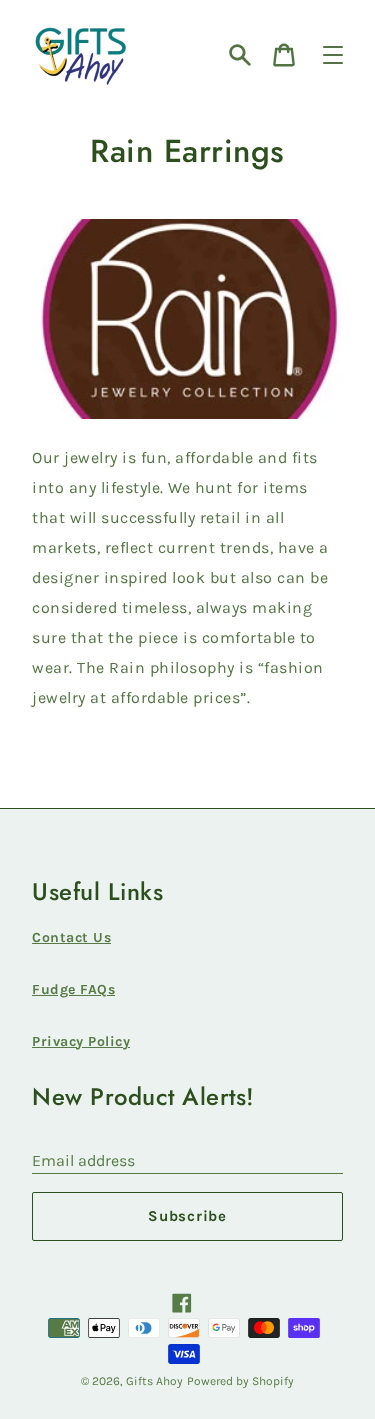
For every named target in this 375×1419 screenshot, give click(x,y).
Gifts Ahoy (154, 1381)
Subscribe (187, 1216)
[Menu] (333, 55)
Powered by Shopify (240, 1381)
